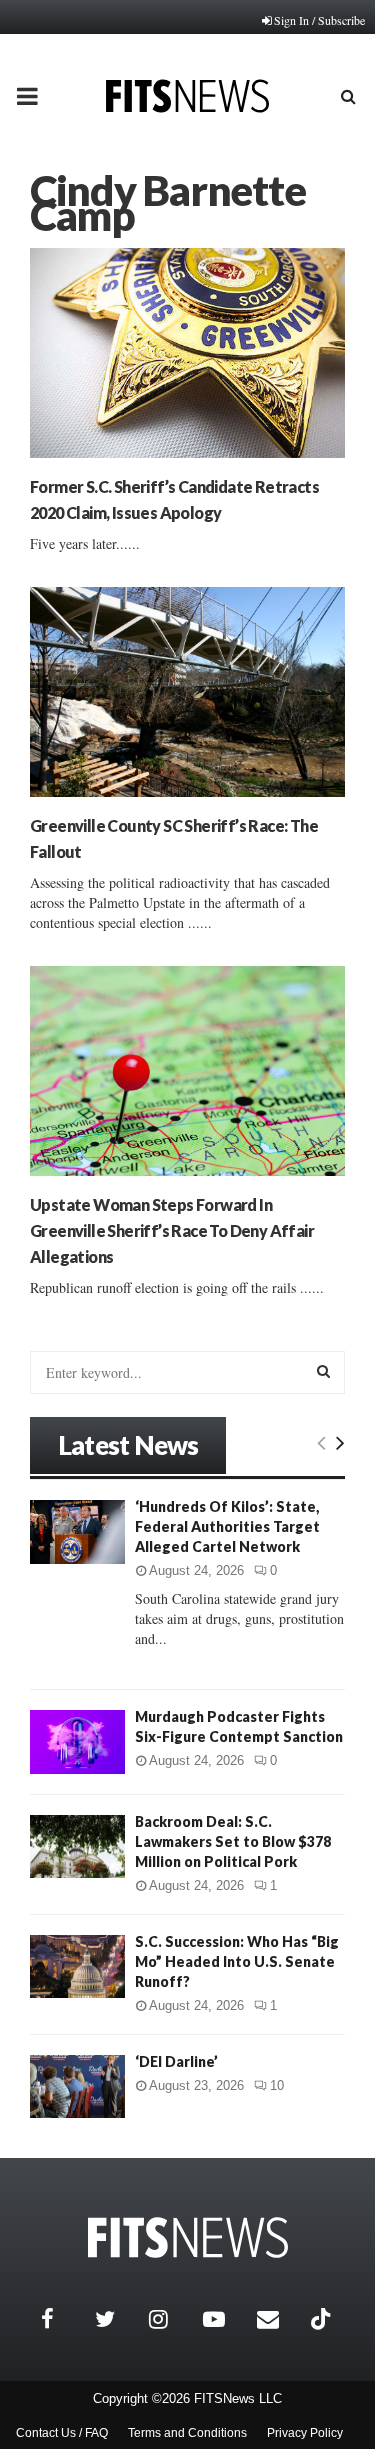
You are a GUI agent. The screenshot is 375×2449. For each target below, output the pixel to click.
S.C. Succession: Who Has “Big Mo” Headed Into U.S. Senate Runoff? (237, 1961)
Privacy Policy (305, 2433)
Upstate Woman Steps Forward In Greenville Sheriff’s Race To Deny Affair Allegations (172, 1230)
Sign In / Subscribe (319, 20)
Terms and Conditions (187, 2433)
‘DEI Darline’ (176, 2061)
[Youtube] (225, 2319)
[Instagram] (171, 2319)
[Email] (279, 2319)
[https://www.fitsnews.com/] (188, 2237)
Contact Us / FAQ (62, 2433)
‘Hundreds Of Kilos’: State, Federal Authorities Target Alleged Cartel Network (227, 1526)
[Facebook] (63, 2319)
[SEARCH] (323, 1371)
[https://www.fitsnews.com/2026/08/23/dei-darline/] (77, 2086)
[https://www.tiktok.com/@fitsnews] (323, 2319)
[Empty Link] (321, 1442)
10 (277, 2085)
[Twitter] (117, 2319)
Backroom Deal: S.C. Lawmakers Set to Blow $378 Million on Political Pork (233, 1841)
